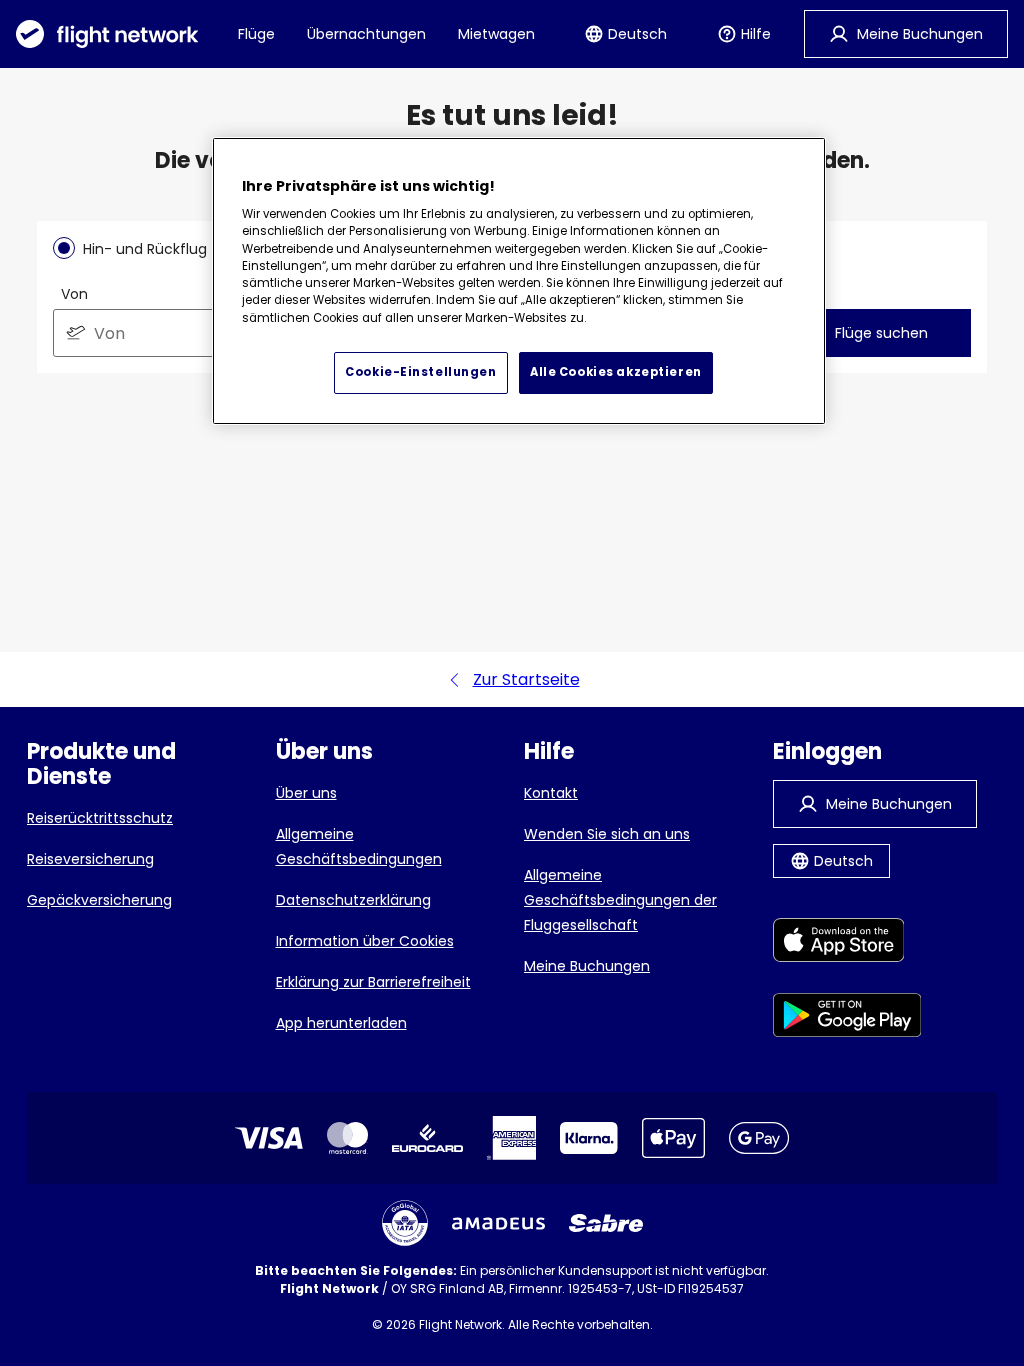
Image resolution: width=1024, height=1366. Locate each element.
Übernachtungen (366, 34)
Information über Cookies (365, 941)
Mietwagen (496, 34)
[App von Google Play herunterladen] (847, 1018)
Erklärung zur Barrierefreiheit (373, 982)
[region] (519, 281)
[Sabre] (606, 1223)
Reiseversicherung (90, 859)
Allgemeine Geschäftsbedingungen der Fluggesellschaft (620, 900)
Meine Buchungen (587, 966)
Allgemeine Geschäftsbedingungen (359, 846)
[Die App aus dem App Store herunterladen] (847, 943)
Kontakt (551, 793)
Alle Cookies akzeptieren (616, 372)
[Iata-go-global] (405, 1223)
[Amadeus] (498, 1223)
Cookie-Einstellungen (420, 372)
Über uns (306, 793)
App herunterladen (341, 1023)
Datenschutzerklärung (353, 900)
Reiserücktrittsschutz (100, 818)
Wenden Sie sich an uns (607, 834)
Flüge (256, 34)
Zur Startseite (526, 679)
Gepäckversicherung (99, 900)
